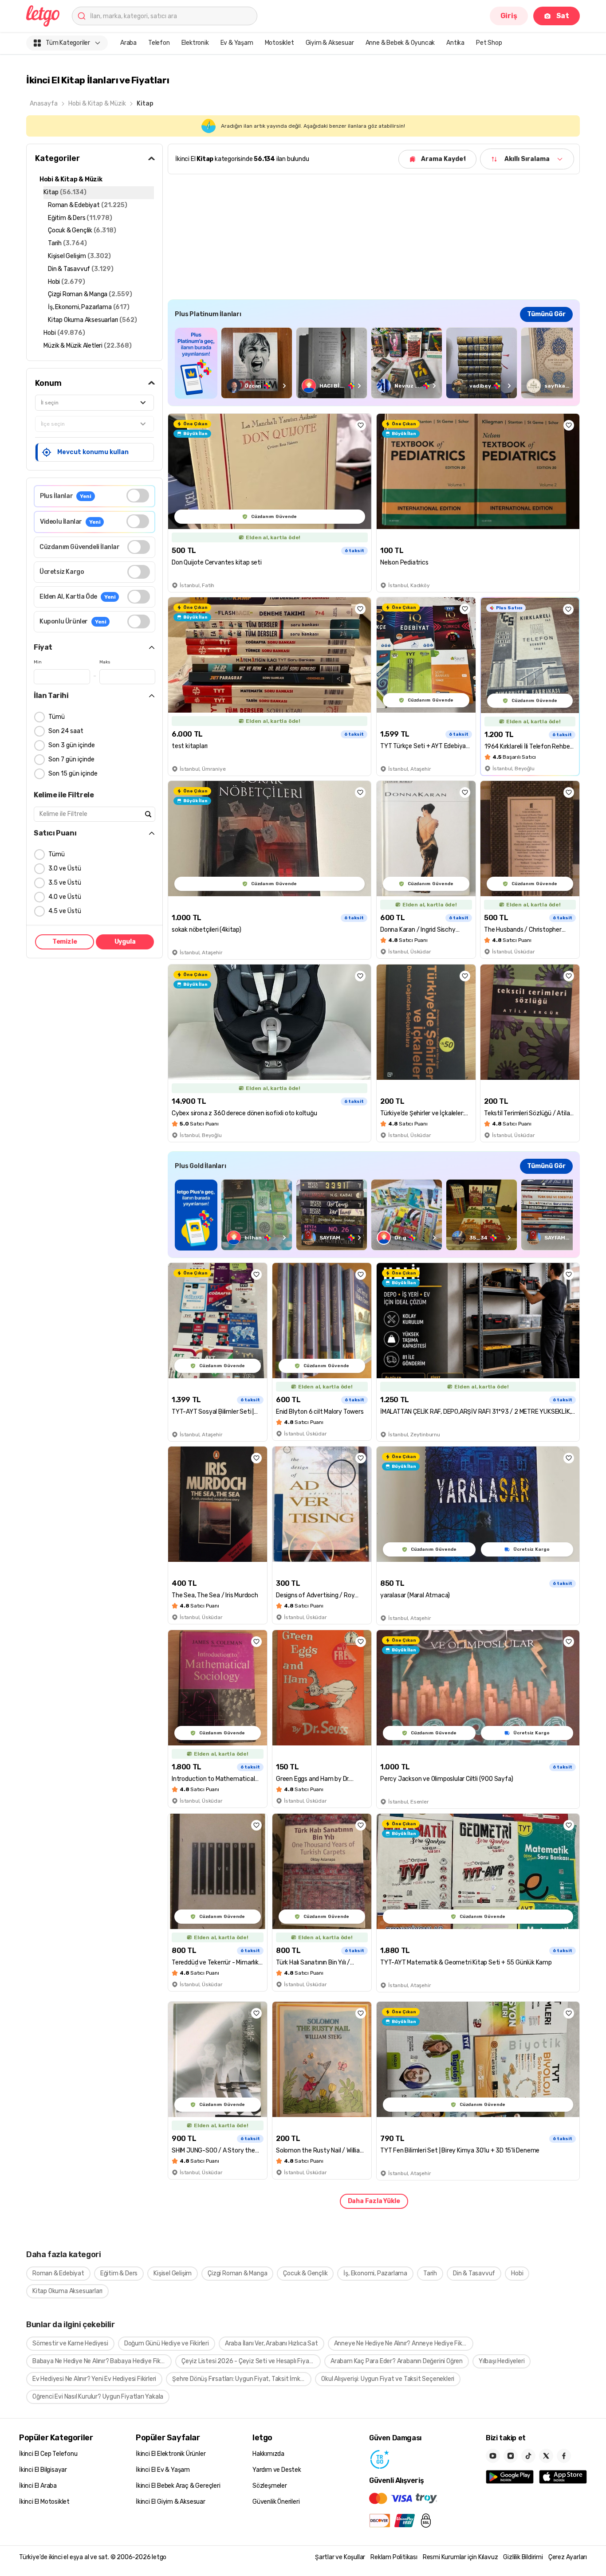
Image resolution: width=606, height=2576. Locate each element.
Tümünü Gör (546, 314)
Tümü (57, 717)
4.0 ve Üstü (65, 897)
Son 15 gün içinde (73, 774)
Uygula (125, 942)
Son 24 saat (66, 731)
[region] (374, 363)
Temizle (65, 942)
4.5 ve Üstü (65, 911)
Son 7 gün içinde (71, 759)
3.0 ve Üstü (65, 868)
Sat (563, 16)
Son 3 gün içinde (72, 745)
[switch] (138, 496)
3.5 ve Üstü (65, 883)
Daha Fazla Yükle (374, 2201)
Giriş (509, 16)
